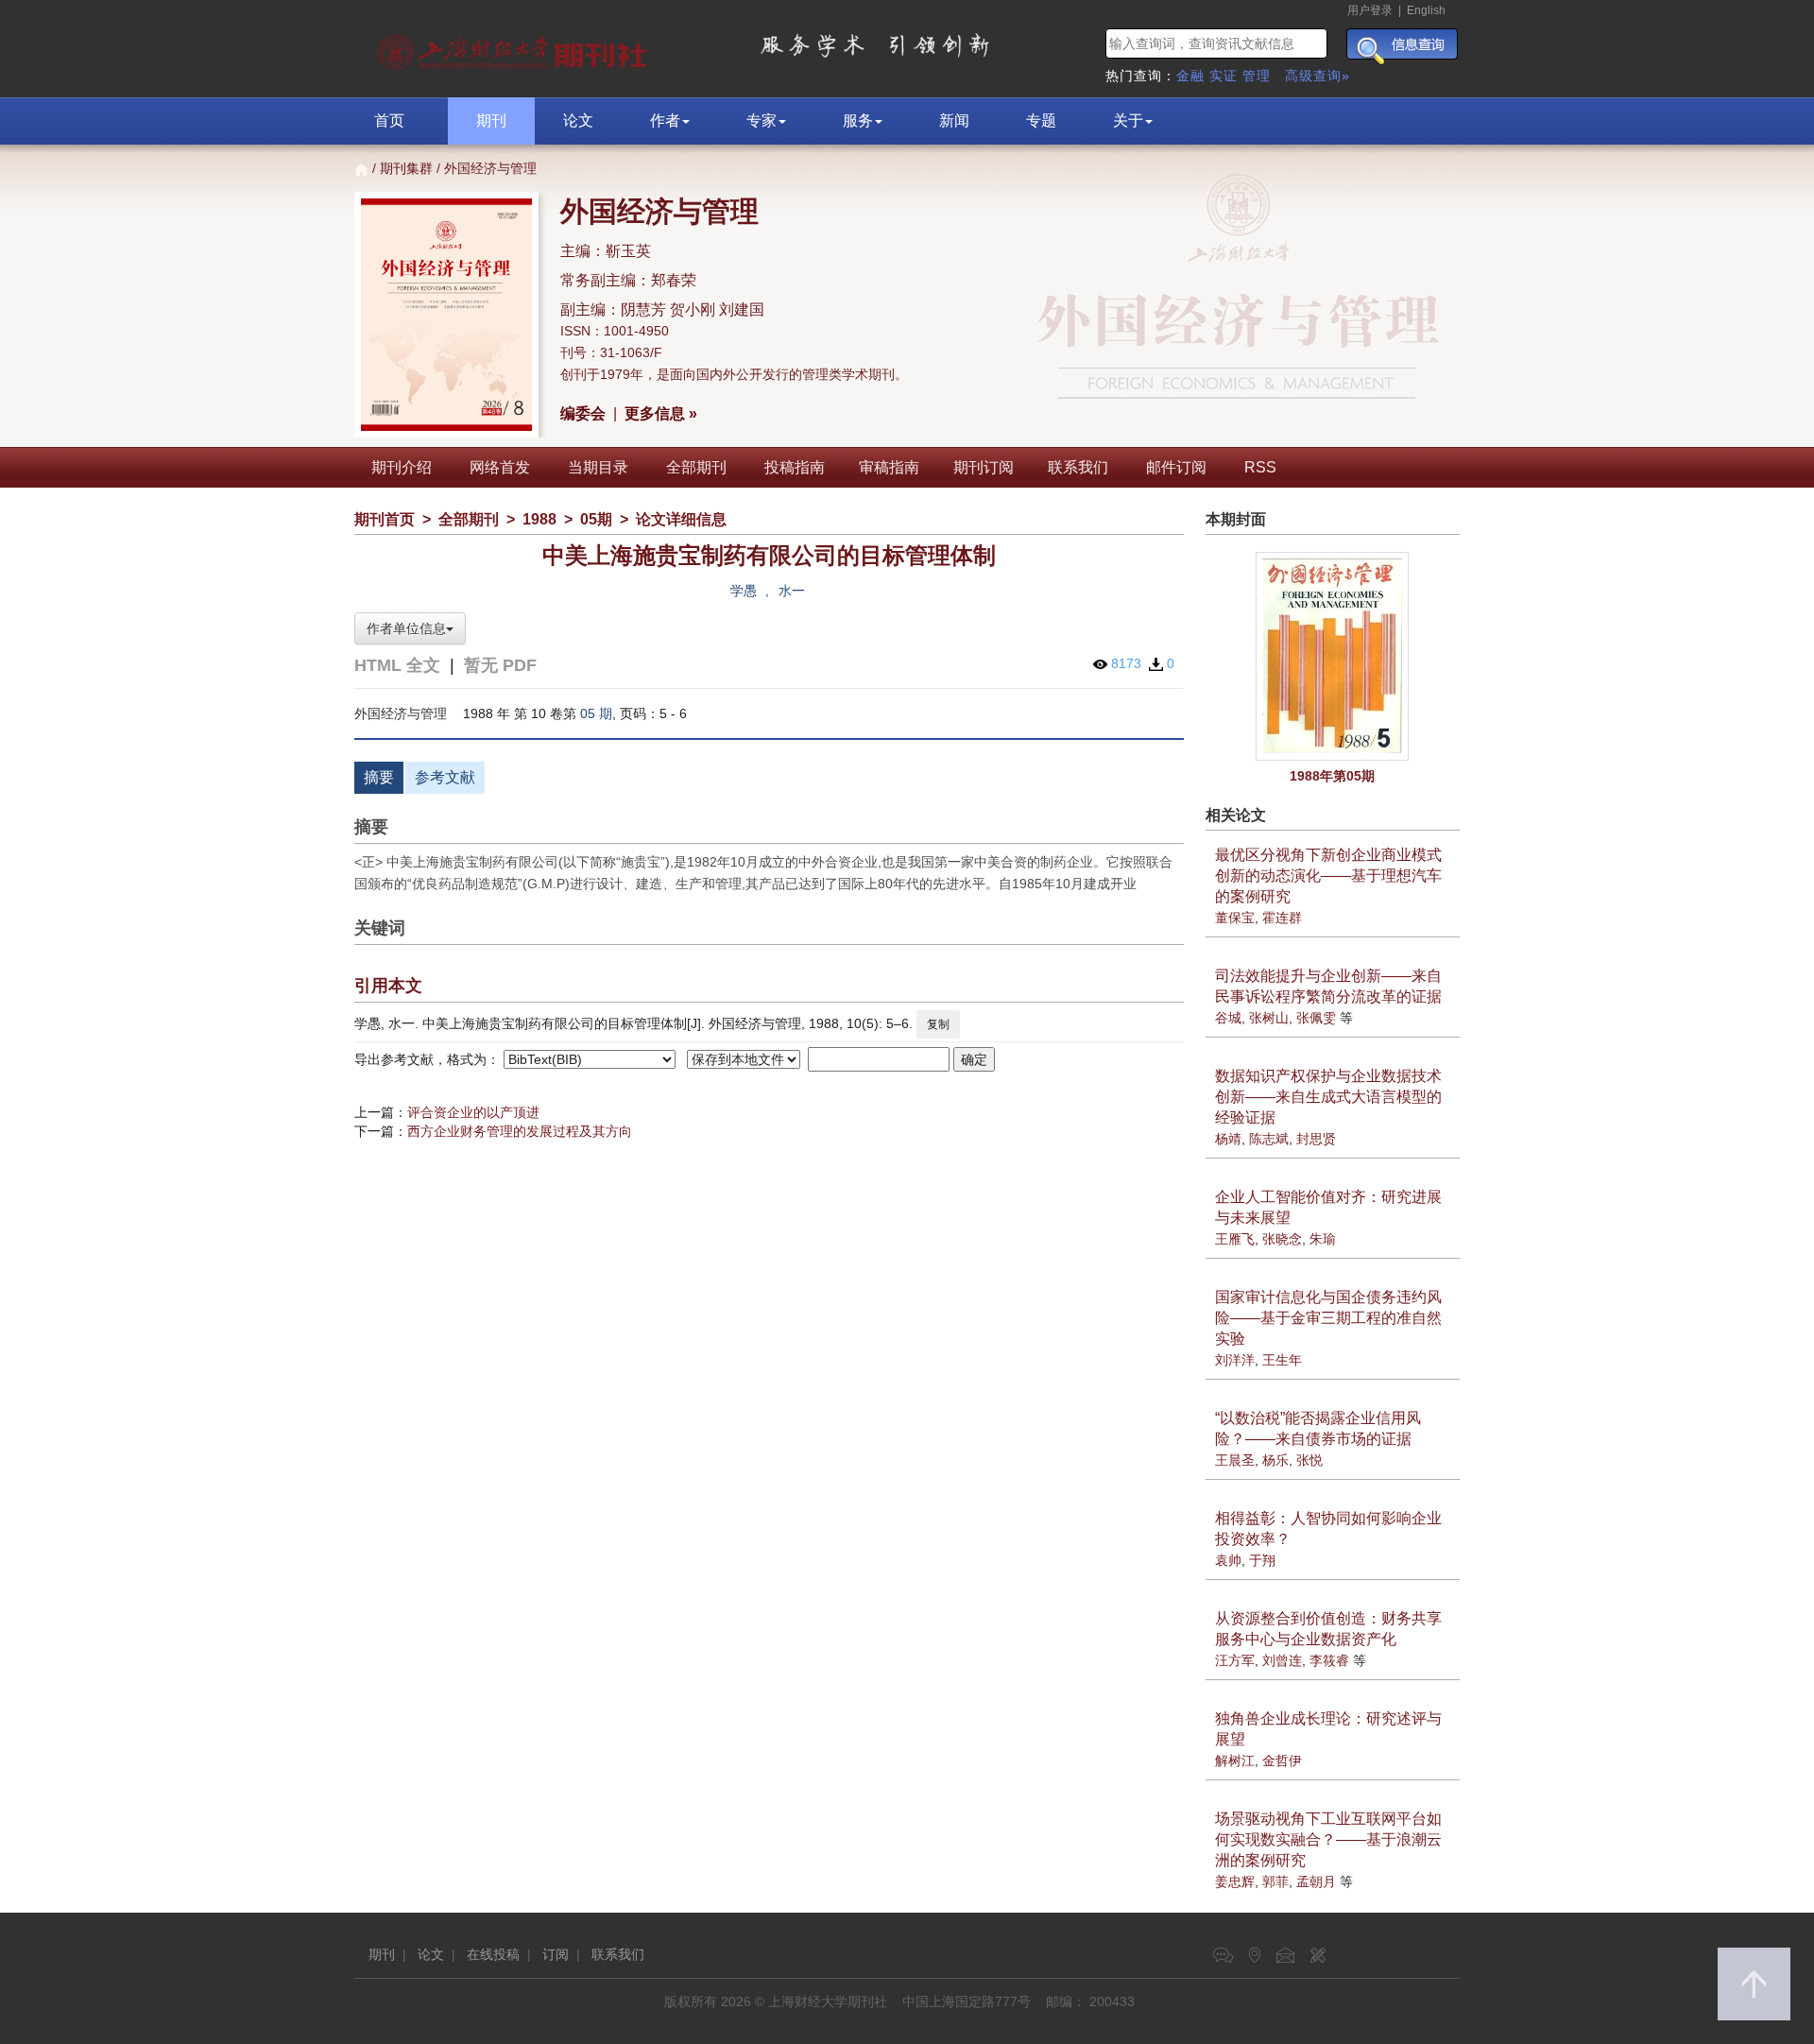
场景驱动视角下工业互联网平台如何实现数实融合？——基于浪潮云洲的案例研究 (1328, 1839)
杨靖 (1228, 1139)
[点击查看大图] (1333, 657)
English (1426, 10)
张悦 (1309, 1460)
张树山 (1269, 1018)
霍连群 (1282, 918)
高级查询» (1318, 76)
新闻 (954, 120)
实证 (1224, 76)
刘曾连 (1282, 1660)
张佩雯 (1316, 1018)
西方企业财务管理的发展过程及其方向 (520, 1131)
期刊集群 (406, 168)
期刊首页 (385, 519)
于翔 (1262, 1560)
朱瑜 (1323, 1239)
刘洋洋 (1235, 1360)
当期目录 (598, 467)
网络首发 (500, 467)
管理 (1257, 76)
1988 (539, 519)
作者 (665, 120)
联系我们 (1078, 467)
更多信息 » (661, 413)
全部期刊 (696, 467)
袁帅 (1228, 1560)
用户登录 (1370, 10)
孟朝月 (1316, 1881)
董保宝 (1235, 918)
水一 (792, 591)
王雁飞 (1235, 1239)
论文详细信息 (681, 519)
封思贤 (1316, 1139)
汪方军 (1235, 1660)
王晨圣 (1235, 1460)
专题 (1041, 120)
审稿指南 (889, 467)
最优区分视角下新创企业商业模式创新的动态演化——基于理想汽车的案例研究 (1328, 876)
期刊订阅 (984, 467)
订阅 (556, 1954)
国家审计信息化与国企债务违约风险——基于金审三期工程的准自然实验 (1328, 1318)
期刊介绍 (402, 467)
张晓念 (1282, 1239)
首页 (389, 120)
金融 (1190, 76)
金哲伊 (1282, 1761)
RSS (1260, 467)
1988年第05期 (1332, 776)
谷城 (1228, 1018)
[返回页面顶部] (1754, 1984)
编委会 (583, 413)
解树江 (1235, 1761)
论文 (578, 120)
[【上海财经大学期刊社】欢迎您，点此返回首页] (514, 47)
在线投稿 (493, 1954)
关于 (1128, 120)
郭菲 (1275, 1881)
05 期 (596, 713)
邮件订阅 (1176, 467)
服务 (858, 120)
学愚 (744, 591)
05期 (596, 519)
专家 (762, 120)
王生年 (1282, 1360)
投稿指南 (795, 467)
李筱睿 (1329, 1660)
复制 (938, 1024)
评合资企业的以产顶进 (473, 1112)
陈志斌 (1269, 1139)
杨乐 (1275, 1460)
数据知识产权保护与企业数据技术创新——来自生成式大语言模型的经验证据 (1328, 1097)
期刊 (491, 120)
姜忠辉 (1235, 1881)
